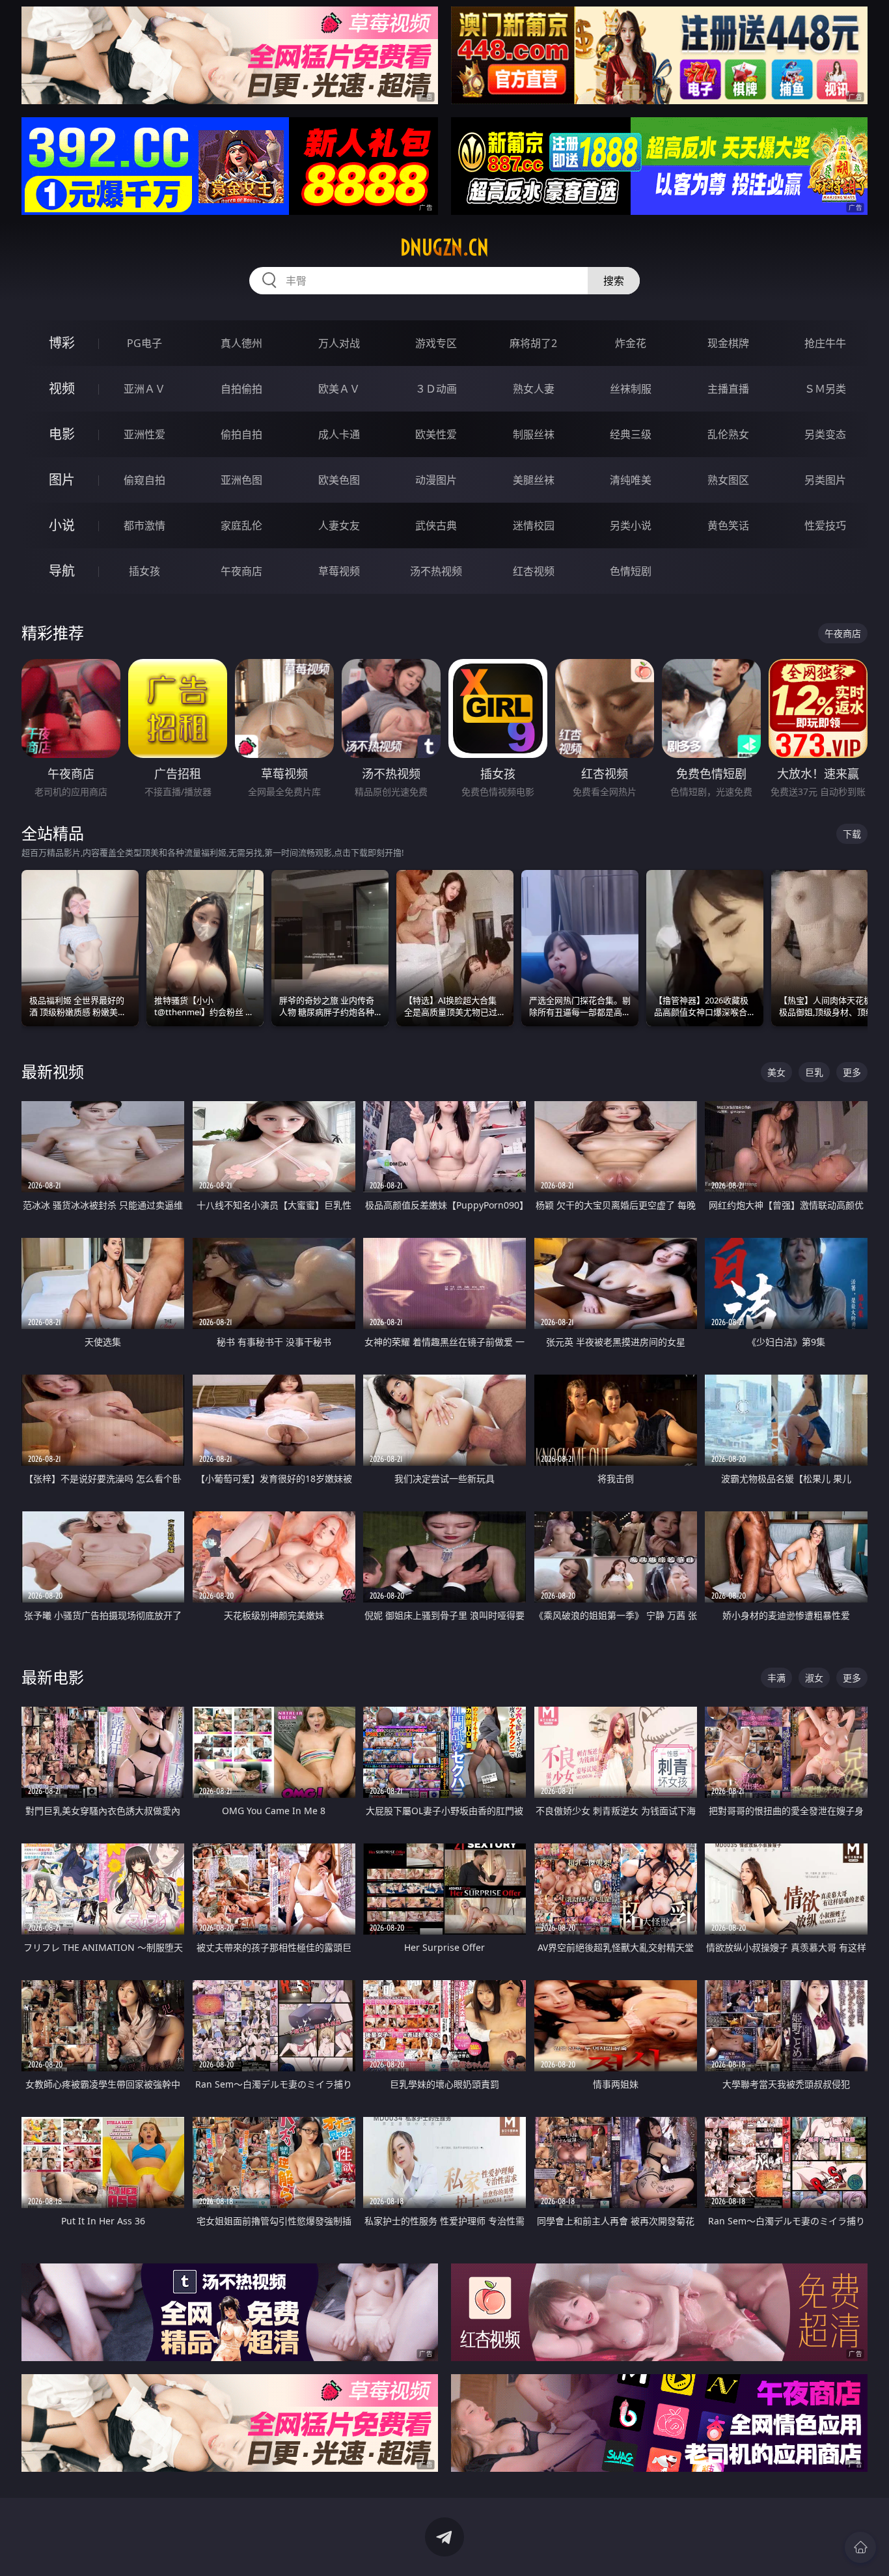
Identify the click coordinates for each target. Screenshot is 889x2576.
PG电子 (144, 343)
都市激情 (144, 525)
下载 (852, 834)
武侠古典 (436, 525)
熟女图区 (728, 480)
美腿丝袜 (534, 480)
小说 (62, 525)
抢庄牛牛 (825, 343)
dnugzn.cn (444, 247)
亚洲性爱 (144, 434)
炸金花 (631, 343)
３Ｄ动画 (436, 389)
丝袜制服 (631, 389)
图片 (62, 480)
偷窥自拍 (144, 480)
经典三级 (631, 434)
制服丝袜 (534, 434)
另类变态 (825, 434)
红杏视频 (534, 571)
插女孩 (144, 571)
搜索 (614, 281)
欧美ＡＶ (339, 389)
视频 (62, 388)
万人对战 (339, 343)
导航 (62, 571)
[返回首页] (860, 2547)
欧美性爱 (436, 434)
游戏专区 (436, 343)
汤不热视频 (436, 571)
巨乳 (814, 1072)
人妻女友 (339, 525)
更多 (852, 1072)
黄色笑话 (728, 525)
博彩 (62, 343)
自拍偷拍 (241, 389)
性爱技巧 (825, 525)
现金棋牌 (728, 343)
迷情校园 (534, 525)
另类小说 (631, 525)
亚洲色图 (241, 480)
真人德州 (241, 343)
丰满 (776, 1678)
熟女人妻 (534, 389)
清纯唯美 (631, 480)
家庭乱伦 (241, 525)
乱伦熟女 (728, 434)
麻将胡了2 (533, 343)
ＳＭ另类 (825, 389)
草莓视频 (339, 571)
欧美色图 (339, 480)
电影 (62, 434)
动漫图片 (436, 480)
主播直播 (728, 389)
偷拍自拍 (241, 434)
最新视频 (53, 1071)
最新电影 (53, 1677)
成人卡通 (339, 434)
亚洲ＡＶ (144, 389)
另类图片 (825, 480)
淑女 (814, 1678)
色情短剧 (631, 571)
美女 (776, 1072)
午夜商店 (241, 571)
